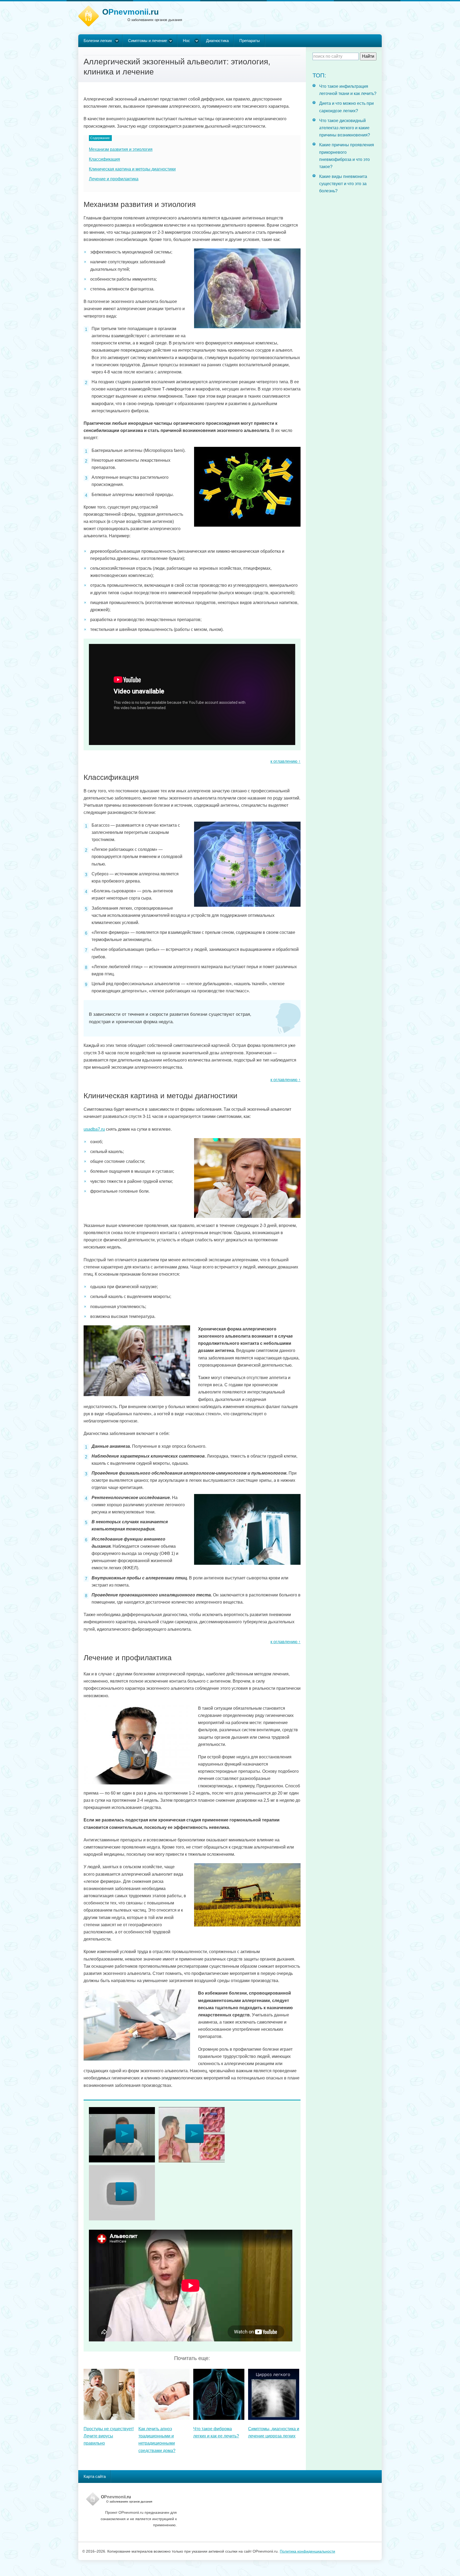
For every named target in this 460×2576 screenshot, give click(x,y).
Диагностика (217, 41)
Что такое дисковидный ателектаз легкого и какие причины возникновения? (345, 128)
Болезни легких (98, 41)
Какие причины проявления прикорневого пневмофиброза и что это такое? (347, 156)
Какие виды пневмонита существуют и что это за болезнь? (343, 184)
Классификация (104, 159)
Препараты (250, 41)
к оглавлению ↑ (286, 761)
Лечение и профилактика (114, 179)
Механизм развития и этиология (121, 149)
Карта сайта (95, 2476)
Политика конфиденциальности (307, 2551)
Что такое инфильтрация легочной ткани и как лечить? (348, 90)
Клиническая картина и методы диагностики (132, 169)
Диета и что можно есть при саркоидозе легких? (346, 107)
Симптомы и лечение (147, 41)
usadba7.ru (94, 1129)
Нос (186, 41)
